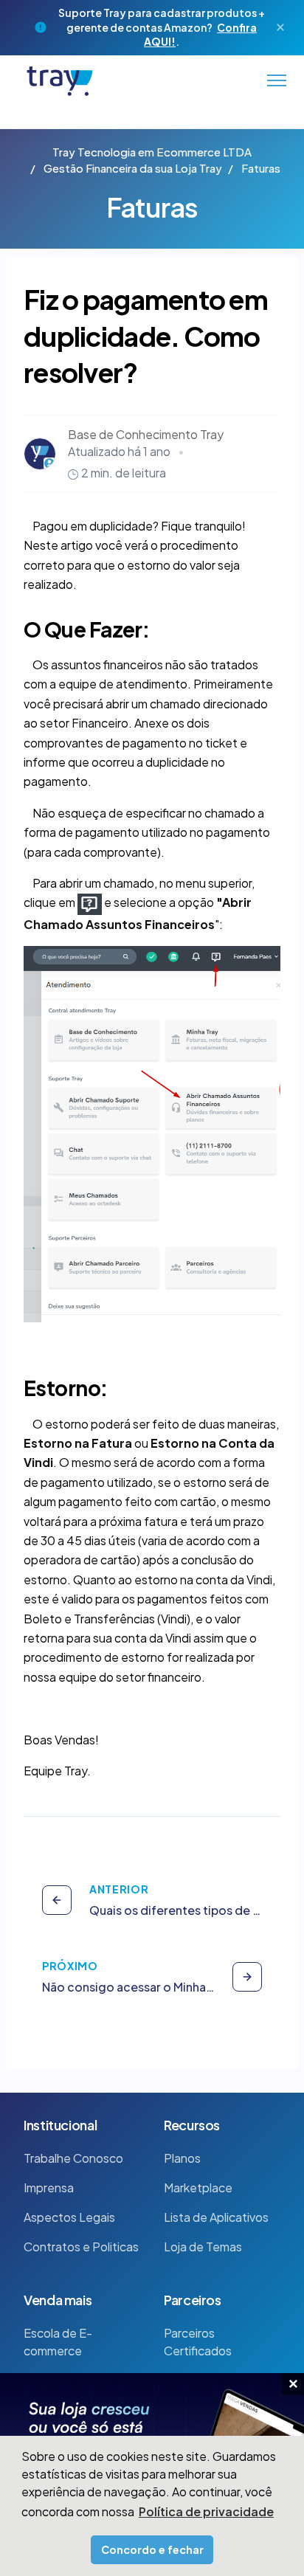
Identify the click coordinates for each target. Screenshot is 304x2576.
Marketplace (198, 2187)
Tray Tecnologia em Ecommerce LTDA (152, 152)
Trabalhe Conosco (73, 2158)
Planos (182, 2158)
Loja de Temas (203, 2247)
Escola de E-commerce (58, 2342)
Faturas (261, 168)
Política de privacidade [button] (206, 2511)
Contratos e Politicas (81, 2247)
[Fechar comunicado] (280, 27)
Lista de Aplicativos (216, 2217)
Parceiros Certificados (198, 2342)
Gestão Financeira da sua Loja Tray (133, 168)
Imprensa (49, 2187)
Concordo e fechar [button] (152, 2549)
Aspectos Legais (69, 2217)
